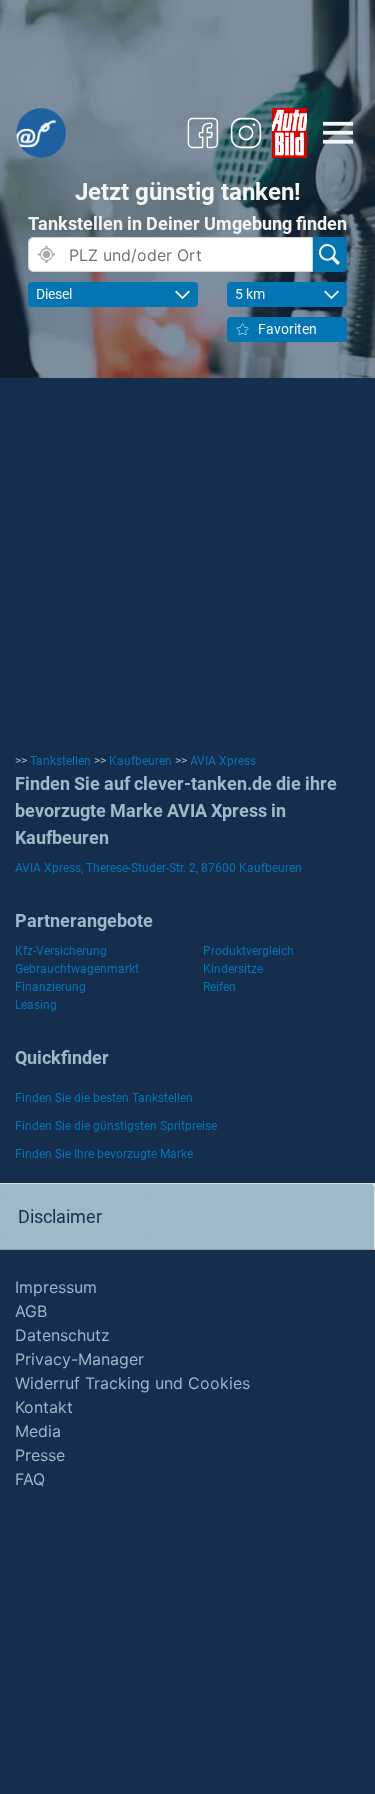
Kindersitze (233, 969)
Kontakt (44, 1407)
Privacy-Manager (79, 1359)
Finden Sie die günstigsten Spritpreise (116, 1126)
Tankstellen (60, 761)
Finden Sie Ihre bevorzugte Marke (104, 1154)
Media (38, 1431)
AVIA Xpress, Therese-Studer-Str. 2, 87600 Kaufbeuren (158, 868)
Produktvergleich (248, 951)
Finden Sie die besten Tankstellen (104, 1098)
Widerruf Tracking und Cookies (132, 1383)
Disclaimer (60, 1216)
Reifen (219, 987)
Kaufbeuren (140, 761)
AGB (31, 1311)
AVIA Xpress (223, 761)
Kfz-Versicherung (61, 951)
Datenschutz (62, 1335)
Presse (40, 1455)
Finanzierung (50, 987)
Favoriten (287, 329)
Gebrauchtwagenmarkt (77, 969)
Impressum (56, 1287)
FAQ (30, 1479)
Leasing (36, 1005)
